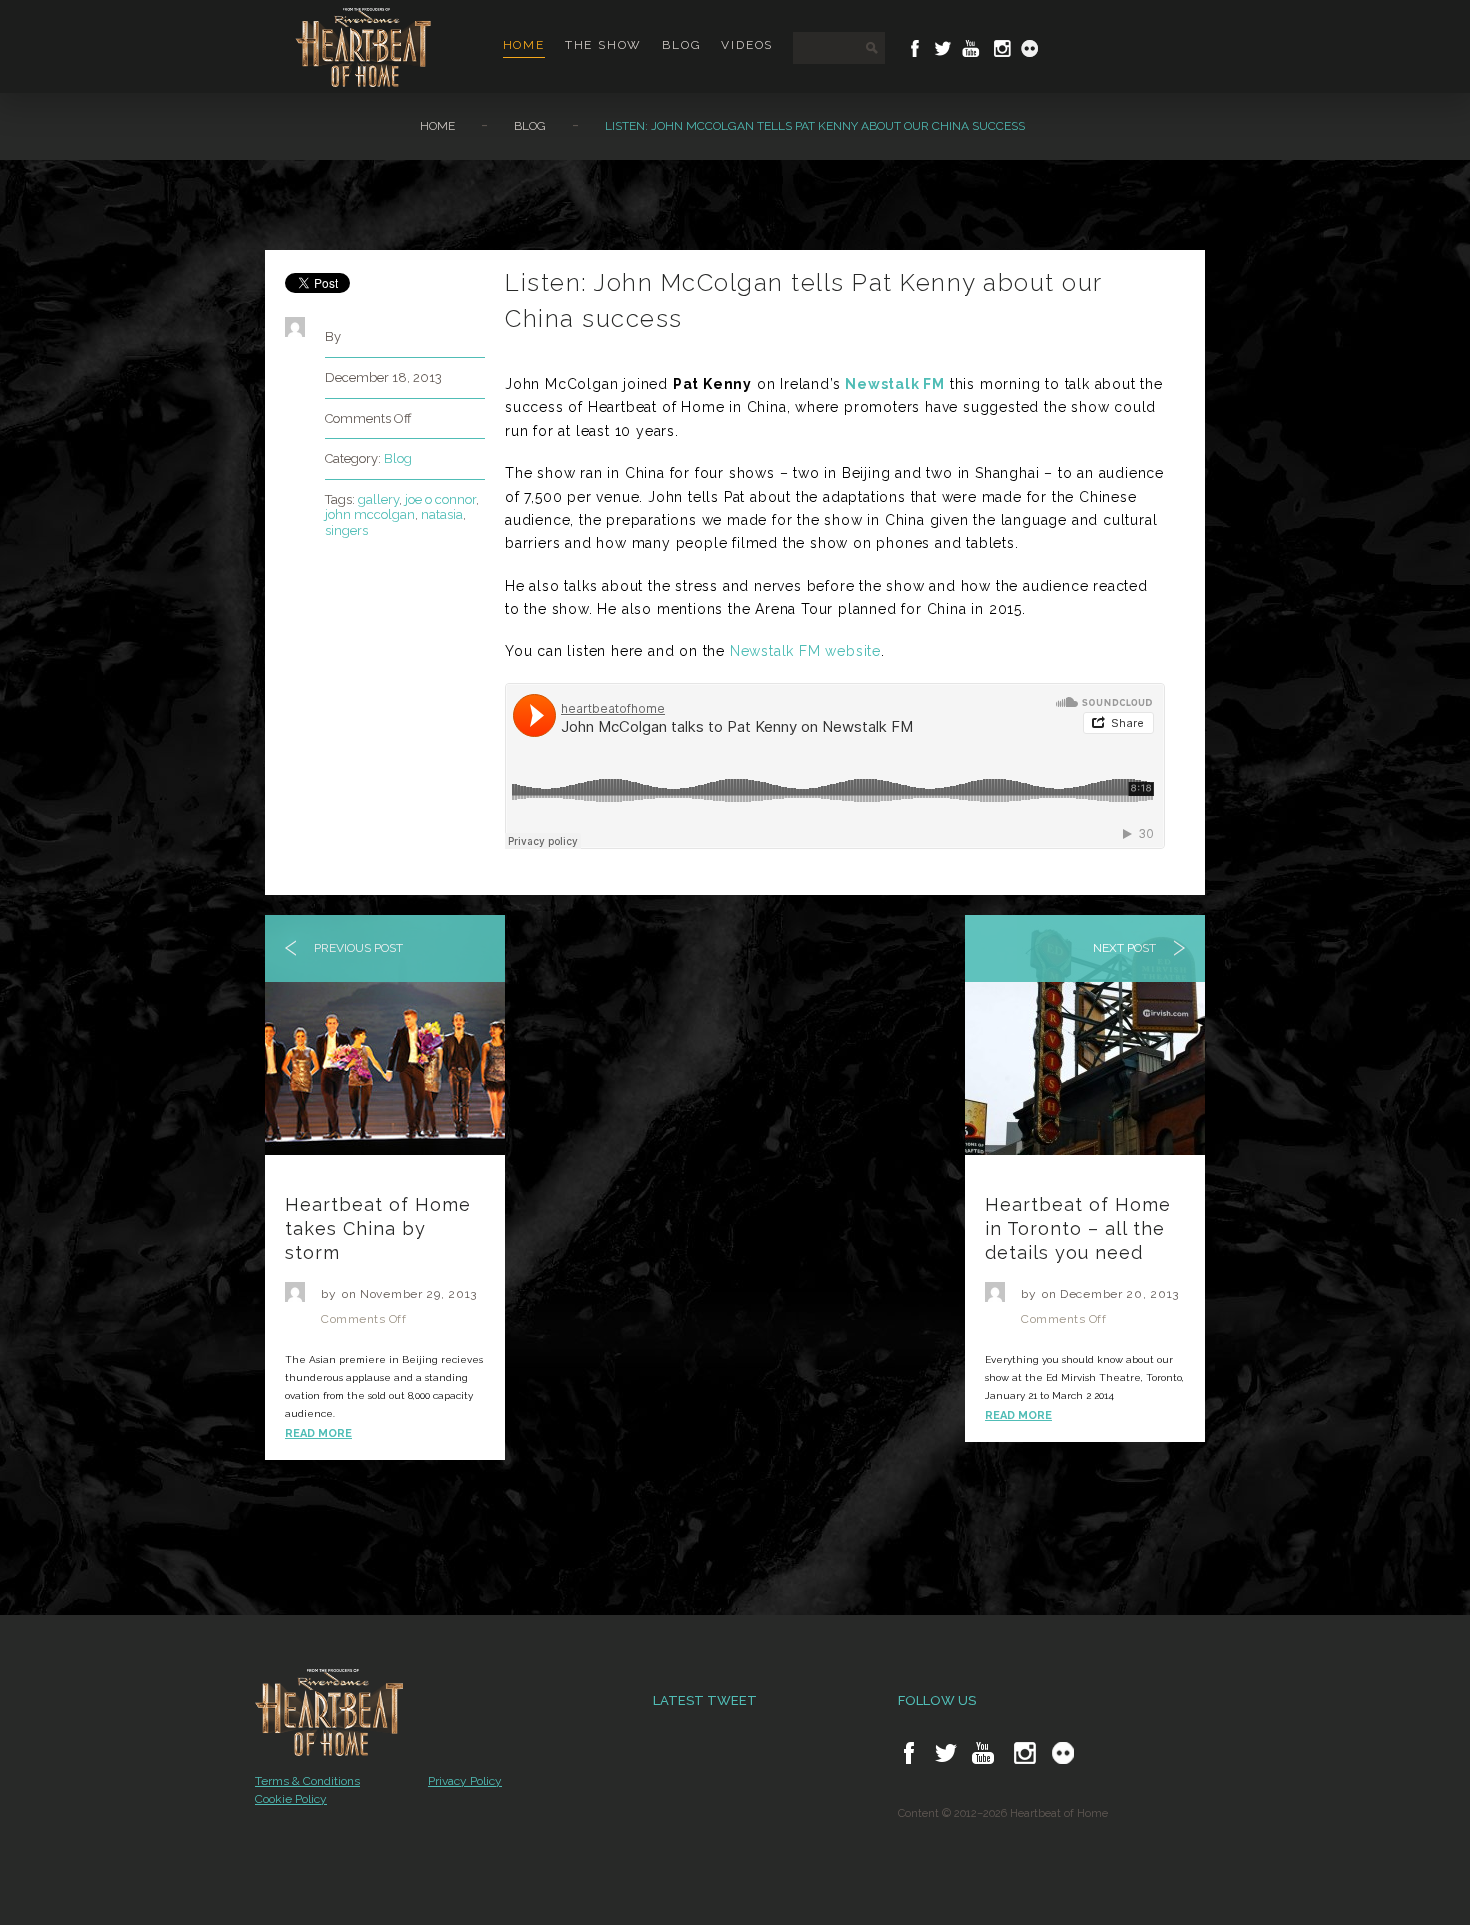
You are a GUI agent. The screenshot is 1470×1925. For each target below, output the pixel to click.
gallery (378, 499)
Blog (681, 45)
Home (524, 45)
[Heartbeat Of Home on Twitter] (943, 48)
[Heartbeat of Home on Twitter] (946, 1753)
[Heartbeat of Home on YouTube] (983, 1753)
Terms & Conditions (307, 1781)
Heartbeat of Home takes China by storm (378, 1228)
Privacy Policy (465, 1781)
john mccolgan (370, 514)
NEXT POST (1126, 948)
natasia (442, 514)
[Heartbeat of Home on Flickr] (1063, 1753)
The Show (603, 45)
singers (346, 530)
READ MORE (318, 1433)
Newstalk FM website (805, 651)
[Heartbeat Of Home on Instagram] (1000, 48)
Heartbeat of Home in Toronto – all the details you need (1078, 1228)
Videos (747, 45)
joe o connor (440, 499)
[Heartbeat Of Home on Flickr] (1030, 48)
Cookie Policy (291, 1799)
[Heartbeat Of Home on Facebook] (915, 48)
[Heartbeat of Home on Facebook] (909, 1753)
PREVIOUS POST (357, 948)
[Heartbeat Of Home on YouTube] (971, 48)
